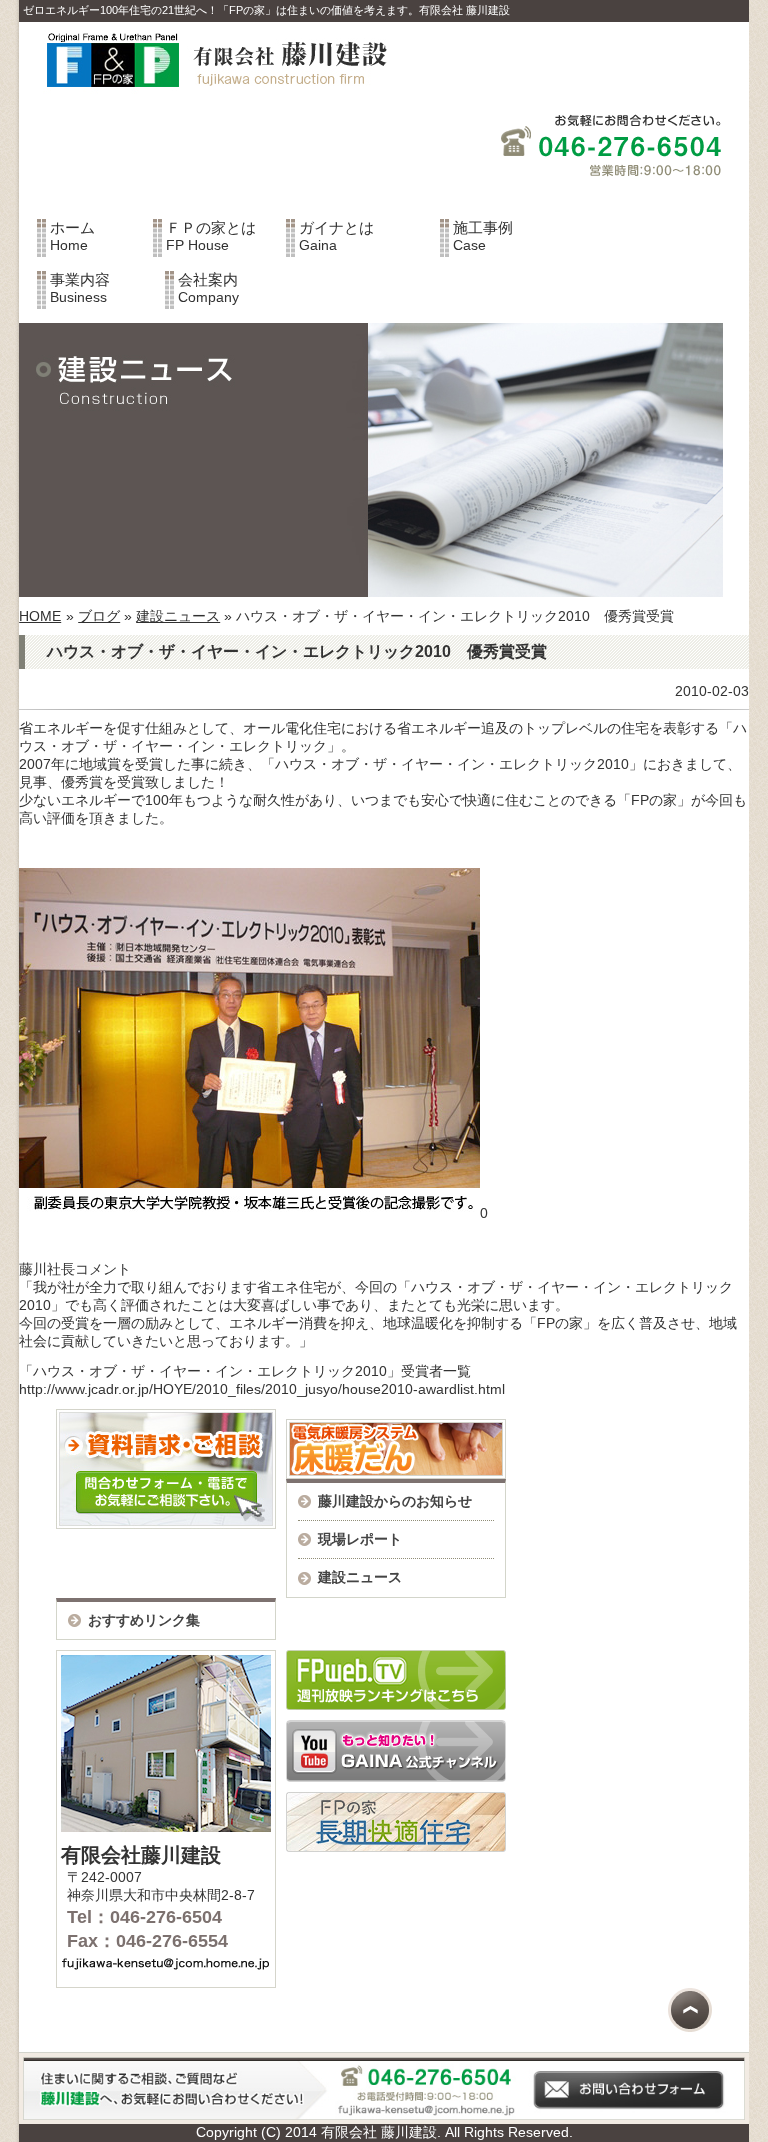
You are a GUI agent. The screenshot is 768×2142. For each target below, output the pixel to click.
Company (208, 288)
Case (483, 236)
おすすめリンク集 (144, 1620)
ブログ (99, 616)
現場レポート (360, 1539)
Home (72, 236)
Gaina (336, 236)
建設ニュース (178, 616)
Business (80, 288)
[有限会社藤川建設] (208, 99)
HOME (40, 616)
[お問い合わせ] (384, 2115)
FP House (211, 236)
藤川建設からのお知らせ (395, 1501)
